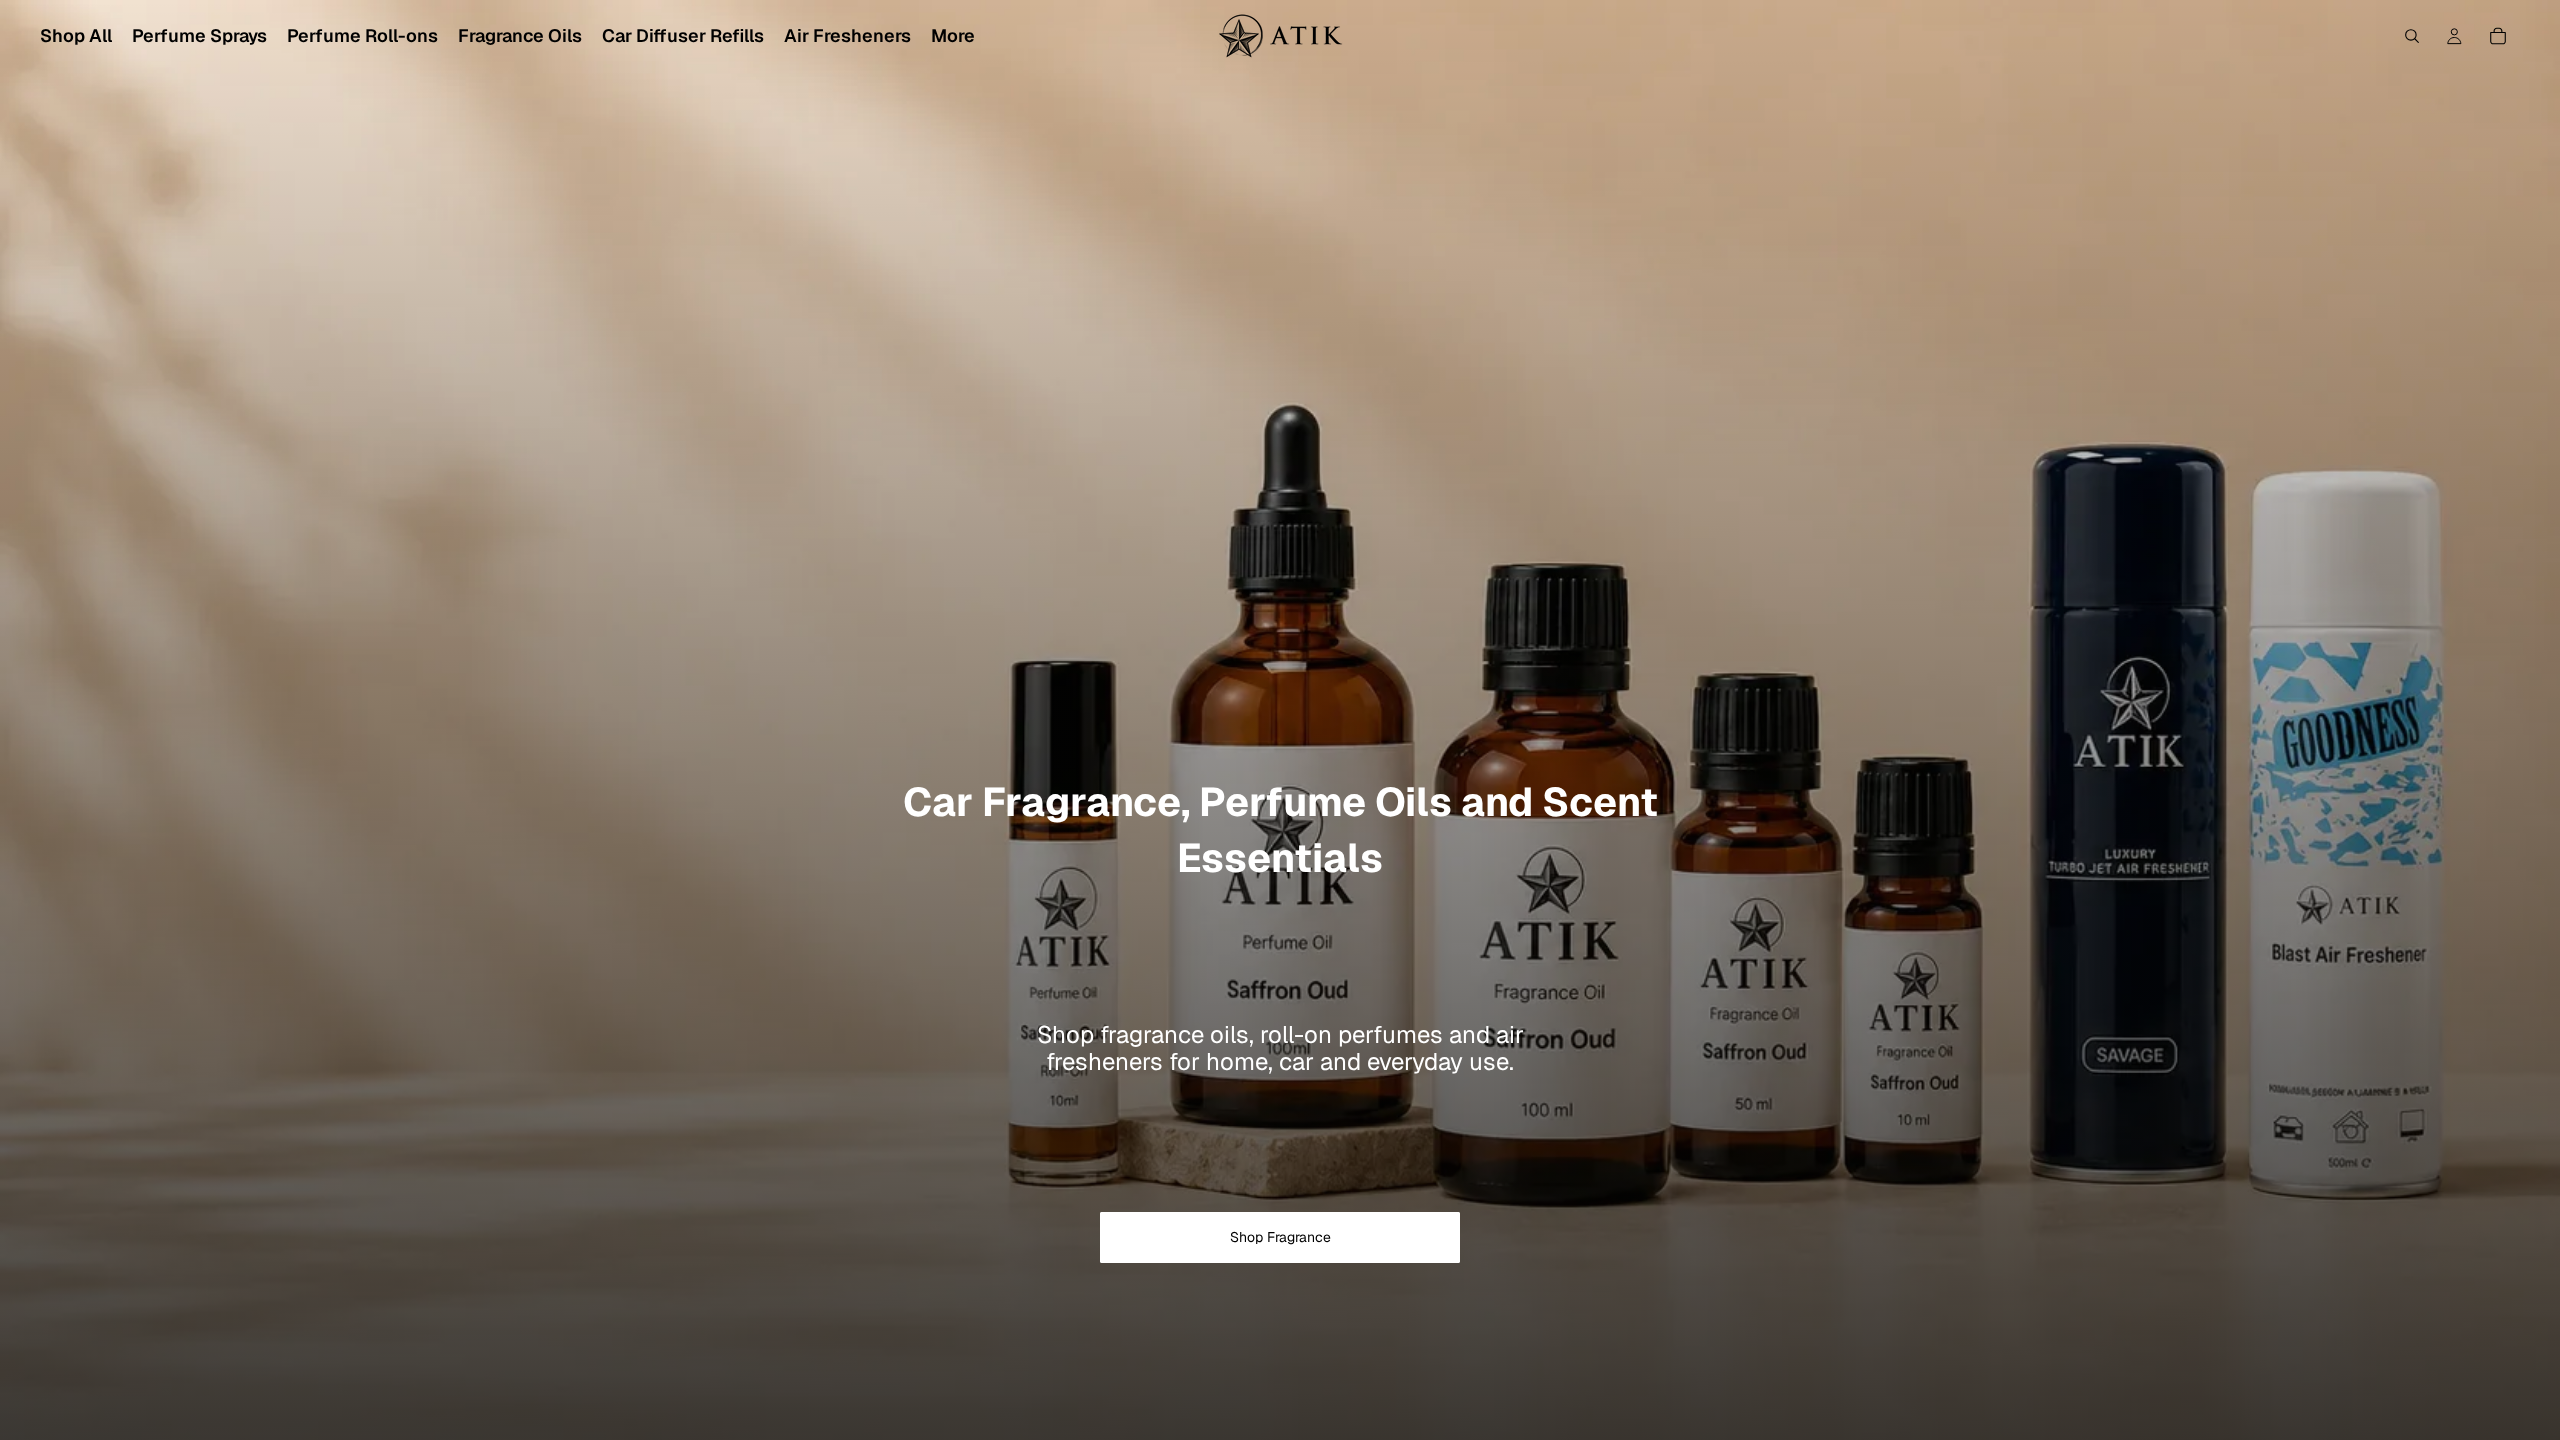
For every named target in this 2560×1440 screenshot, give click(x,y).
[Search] (2412, 36)
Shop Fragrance (1280, 1237)
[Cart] (2498, 36)
